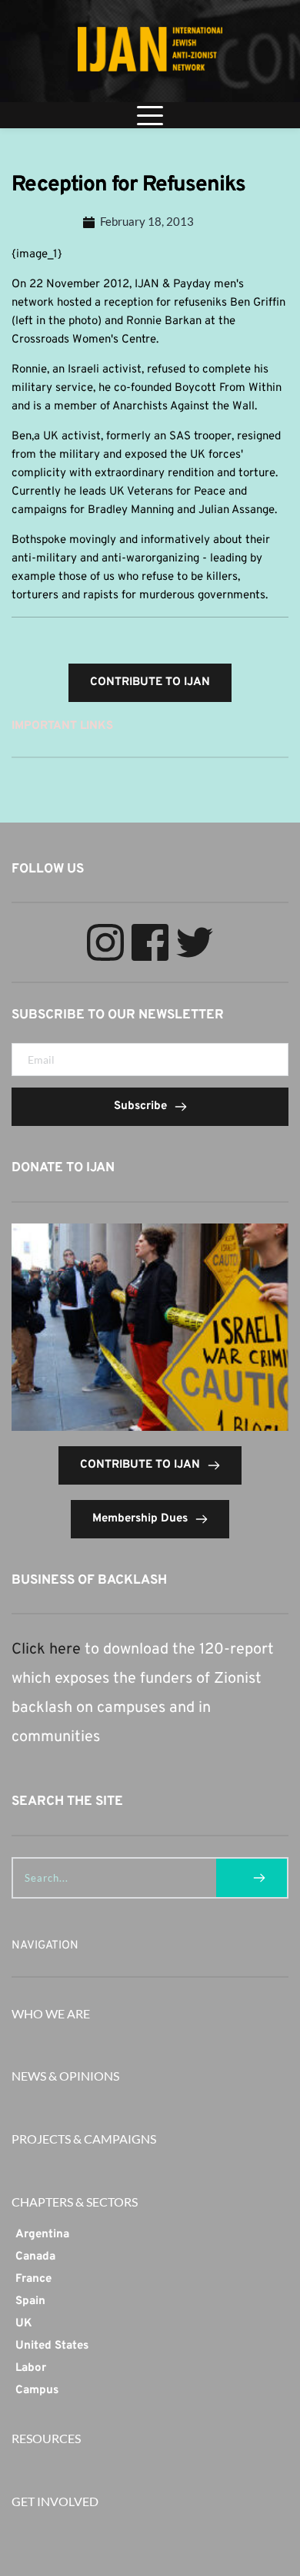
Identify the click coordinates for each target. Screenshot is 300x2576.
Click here (46, 1650)
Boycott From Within (228, 388)
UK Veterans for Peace (167, 492)
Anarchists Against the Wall (183, 407)
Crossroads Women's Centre (84, 340)
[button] (150, 115)
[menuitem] (150, 2235)
